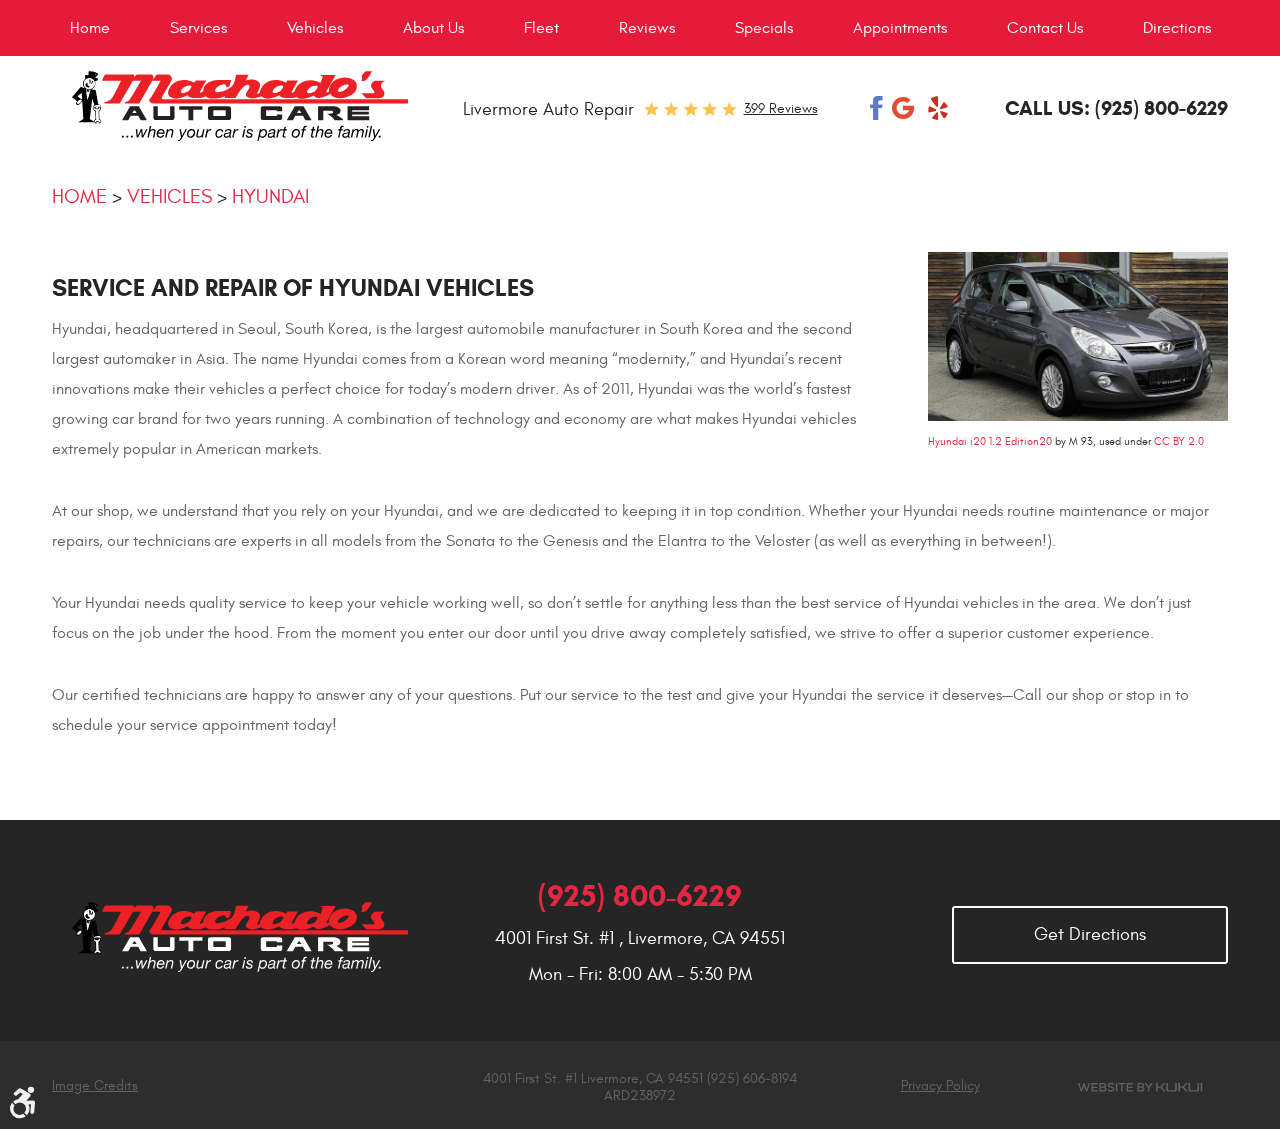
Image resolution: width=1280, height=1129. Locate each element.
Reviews (647, 28)
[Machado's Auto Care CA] (239, 106)
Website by (1140, 1087)
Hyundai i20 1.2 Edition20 (990, 441)
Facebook (877, 108)
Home (90, 28)
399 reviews (781, 108)
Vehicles (315, 28)
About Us (433, 28)
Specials (764, 28)
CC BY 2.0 (1179, 441)
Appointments (900, 28)
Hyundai (270, 196)
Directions (1177, 28)
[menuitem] (90, 28)
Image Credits (95, 1085)
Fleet (541, 28)
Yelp (938, 108)
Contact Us (1045, 28)
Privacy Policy (940, 1086)
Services (198, 28)
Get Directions (1090, 934)
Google (905, 108)
